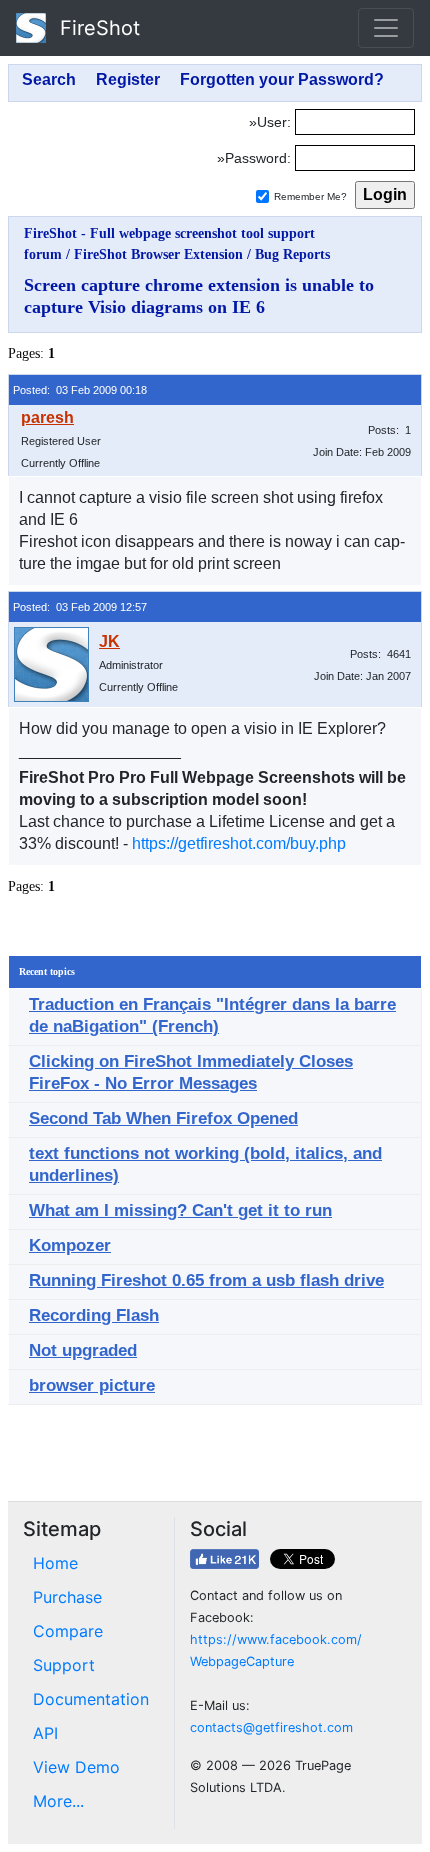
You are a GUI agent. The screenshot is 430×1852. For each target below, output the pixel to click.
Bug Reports (292, 254)
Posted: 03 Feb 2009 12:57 (80, 607)
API (45, 1733)
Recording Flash (94, 1315)
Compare (68, 1631)
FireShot (97, 28)
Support (64, 1665)
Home (55, 1563)
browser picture (92, 1385)
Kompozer (70, 1245)
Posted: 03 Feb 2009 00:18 (80, 390)
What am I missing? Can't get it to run (180, 1210)
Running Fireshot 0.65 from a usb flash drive (206, 1280)
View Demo (76, 1767)
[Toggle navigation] (386, 28)
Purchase (67, 1597)
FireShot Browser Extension (158, 254)
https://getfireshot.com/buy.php (239, 843)
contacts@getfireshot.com (271, 1727)
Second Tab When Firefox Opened (163, 1118)
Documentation (91, 1699)
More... (58, 1801)
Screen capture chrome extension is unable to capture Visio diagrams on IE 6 (199, 296)
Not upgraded (83, 1350)
